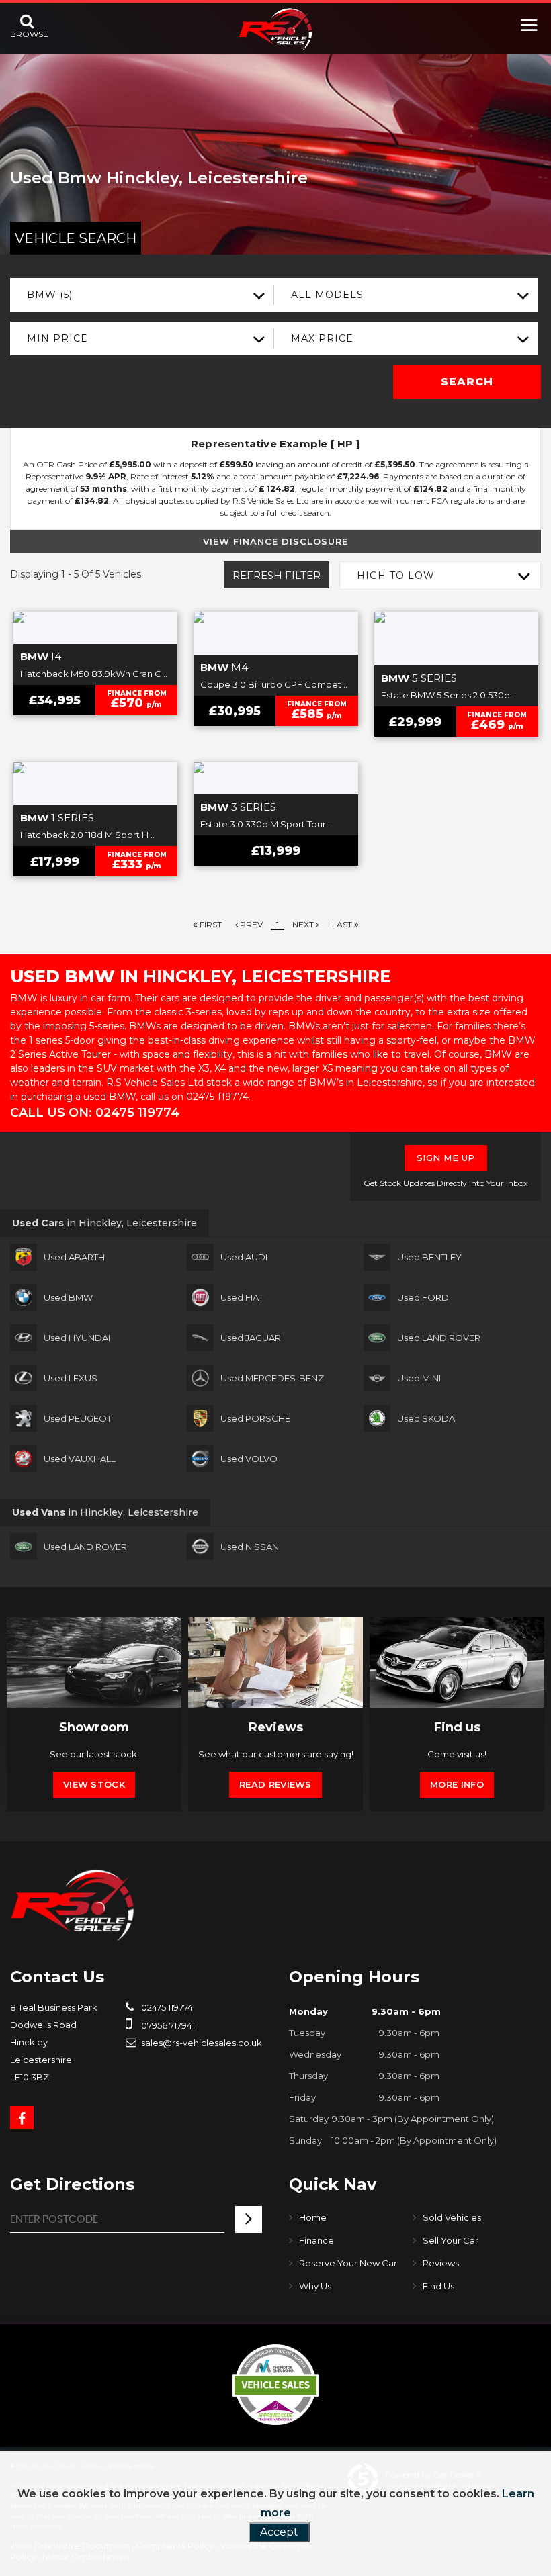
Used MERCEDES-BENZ (272, 1378)
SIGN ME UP (446, 1158)
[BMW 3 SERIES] (275, 778)
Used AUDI (244, 1257)
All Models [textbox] (327, 295)
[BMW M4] (275, 633)
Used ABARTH (74, 1257)
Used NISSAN (250, 1547)
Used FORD (423, 1297)
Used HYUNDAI (77, 1338)
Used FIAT (242, 1297)
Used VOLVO (249, 1459)
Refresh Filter (277, 575)
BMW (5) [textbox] (50, 295)
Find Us (438, 2286)
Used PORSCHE (255, 1418)
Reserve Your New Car (348, 2263)
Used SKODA (426, 1418)
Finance (316, 2240)
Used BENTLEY (429, 1257)
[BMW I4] (95, 628)
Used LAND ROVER (439, 1338)
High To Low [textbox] (396, 576)
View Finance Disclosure (275, 541)
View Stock (94, 1784)
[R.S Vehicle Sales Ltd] (275, 29)
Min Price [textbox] (57, 338)
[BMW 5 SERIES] (456, 639)
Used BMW (68, 1297)
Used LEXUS (71, 1378)
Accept (279, 2532)
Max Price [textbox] (322, 338)
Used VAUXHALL (80, 1459)
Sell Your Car (451, 2240)
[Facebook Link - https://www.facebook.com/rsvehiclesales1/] (22, 2118)
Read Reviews (275, 1784)
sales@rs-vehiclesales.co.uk (201, 2043)
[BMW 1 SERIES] (95, 784)
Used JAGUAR (251, 1338)
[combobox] (142, 295)
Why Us (315, 2286)
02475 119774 (166, 2007)
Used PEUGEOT (78, 1418)
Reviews (441, 2263)
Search (467, 382)
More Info (457, 1784)
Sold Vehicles (452, 2217)
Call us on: (95, 1113)
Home (313, 2217)
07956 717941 (167, 2025)
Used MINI (419, 1378)
